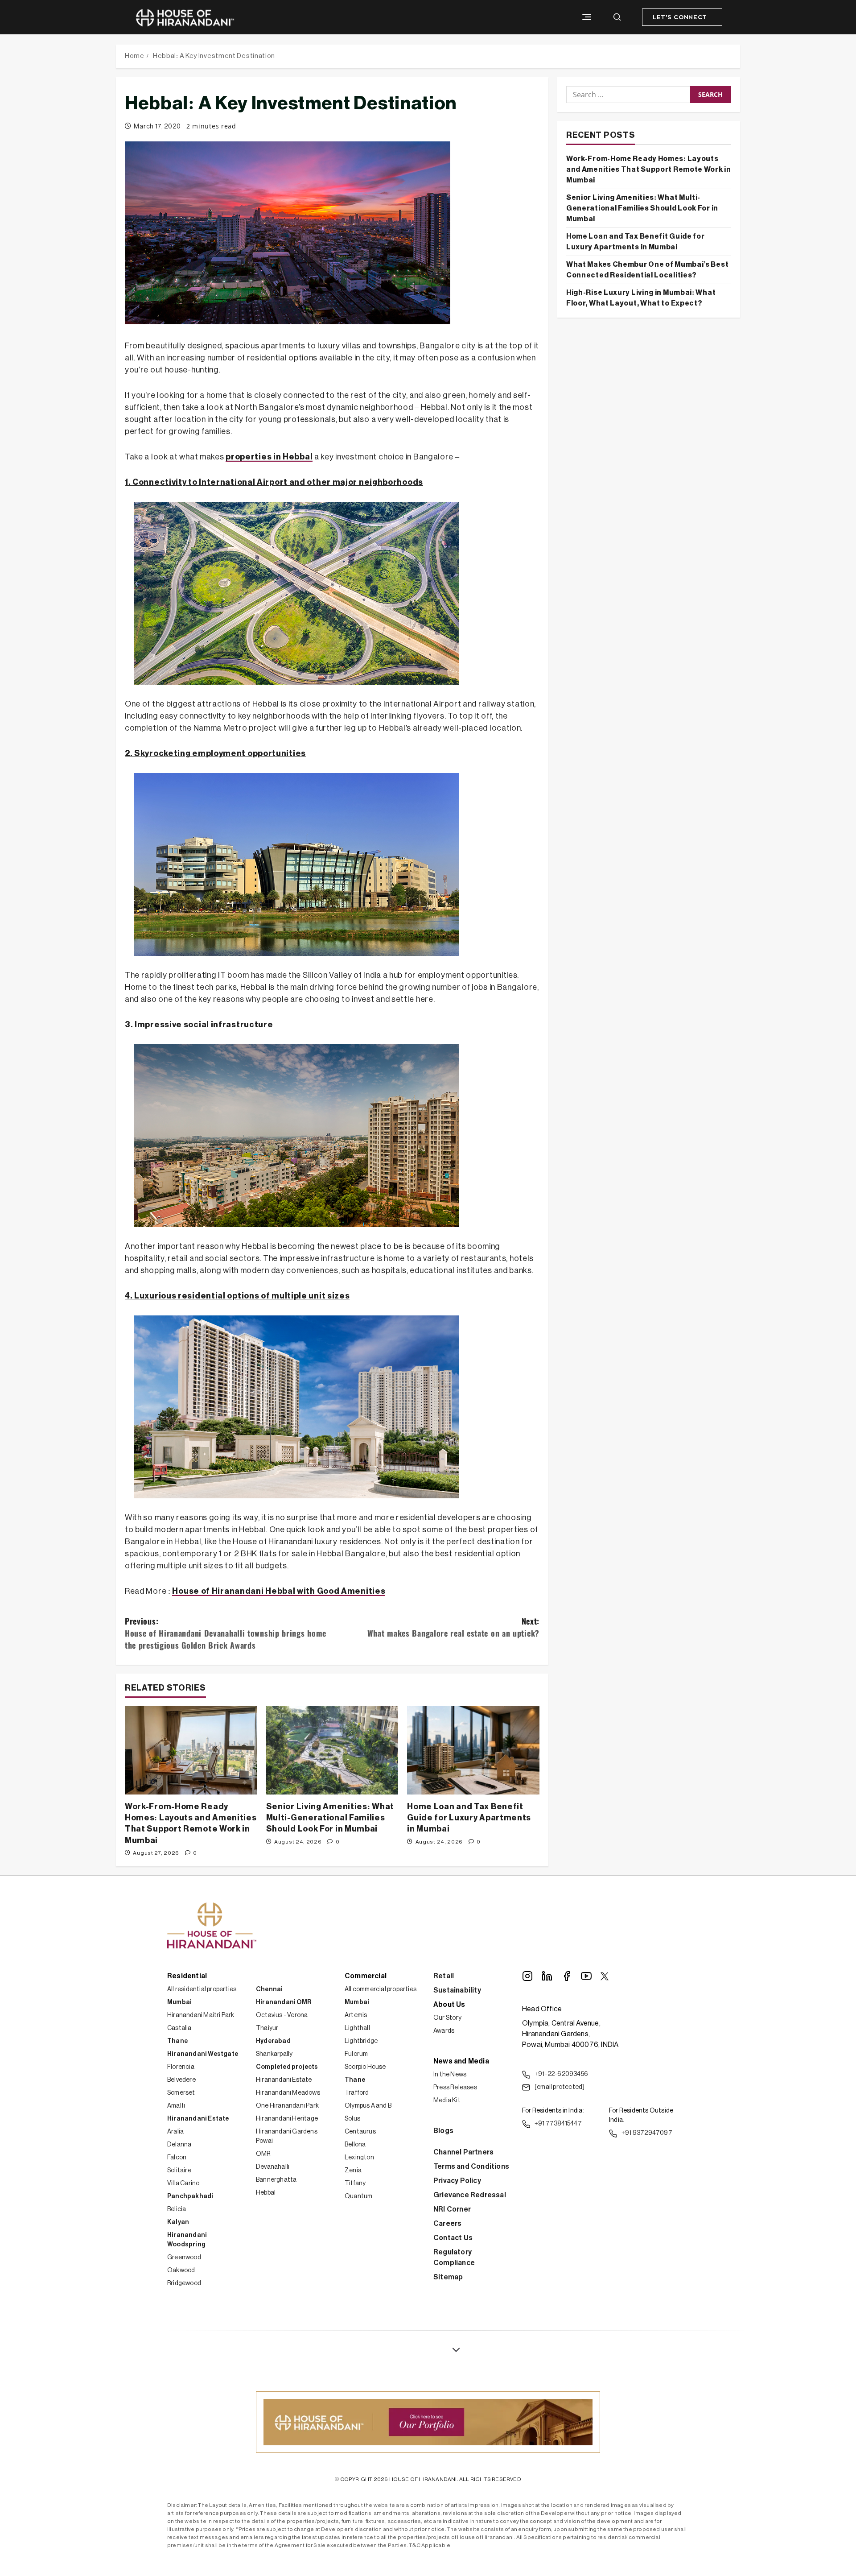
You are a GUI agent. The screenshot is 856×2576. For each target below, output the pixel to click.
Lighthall (357, 2028)
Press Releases (455, 2088)
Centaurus (360, 2132)
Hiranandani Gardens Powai (287, 2136)
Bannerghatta (276, 2180)
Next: (453, 1627)
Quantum (358, 2196)
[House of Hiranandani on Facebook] (567, 1976)
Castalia (179, 2028)
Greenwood (184, 2258)
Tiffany (355, 2183)
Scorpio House (365, 2067)
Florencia (181, 2067)
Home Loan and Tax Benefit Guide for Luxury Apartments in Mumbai (469, 1818)
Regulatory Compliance (454, 2258)
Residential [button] (187, 1976)
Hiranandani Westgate (203, 2054)
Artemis (356, 2015)
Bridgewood (184, 2283)
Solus (352, 2119)
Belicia (177, 2209)
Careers (447, 2224)
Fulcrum (356, 2054)
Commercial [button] (366, 1976)
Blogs (443, 2131)
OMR (263, 2154)
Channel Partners (463, 2152)
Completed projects (287, 2067)
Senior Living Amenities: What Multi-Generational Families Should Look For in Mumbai (330, 1818)
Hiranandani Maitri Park (201, 2015)
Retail (444, 1976)
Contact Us (453, 2238)
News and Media (461, 2061)
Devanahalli (273, 2167)
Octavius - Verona (282, 2015)
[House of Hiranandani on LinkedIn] (547, 1976)
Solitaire (179, 2171)
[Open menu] (587, 17)
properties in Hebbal (269, 457)
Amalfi (176, 2106)
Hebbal (266, 2193)
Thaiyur (267, 2028)
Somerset (181, 2093)
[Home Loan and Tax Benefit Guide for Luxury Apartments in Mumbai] (473, 1750)
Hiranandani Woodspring (187, 2240)
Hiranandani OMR (284, 2002)
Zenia (353, 2171)
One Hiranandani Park (287, 2106)
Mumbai (179, 2002)
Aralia (175, 2132)
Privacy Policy (457, 2181)
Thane (177, 2041)
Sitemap (448, 2277)
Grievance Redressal (470, 2195)
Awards (444, 2031)
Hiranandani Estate (198, 2119)
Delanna (179, 2145)
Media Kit (447, 2100)
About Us (449, 2005)
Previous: (226, 1633)
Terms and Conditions (471, 2167)
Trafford (357, 2093)
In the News (450, 2075)
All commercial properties (381, 1989)
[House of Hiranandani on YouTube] (586, 1976)
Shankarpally (274, 2054)
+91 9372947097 (647, 2133)
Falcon (177, 2158)
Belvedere (181, 2080)
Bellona (355, 2145)
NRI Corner (452, 2209)
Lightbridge (361, 2041)
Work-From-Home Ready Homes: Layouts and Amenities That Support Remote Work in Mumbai (649, 170)
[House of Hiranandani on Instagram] (527, 1976)
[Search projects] (617, 17)
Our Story (447, 2018)
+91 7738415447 (558, 2124)
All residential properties (202, 1989)
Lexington (359, 2158)
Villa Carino (183, 2183)
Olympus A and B (368, 2106)
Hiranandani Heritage (287, 2119)
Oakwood (181, 2270)
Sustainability (457, 1990)
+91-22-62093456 (561, 2074)
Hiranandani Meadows (288, 2093)
